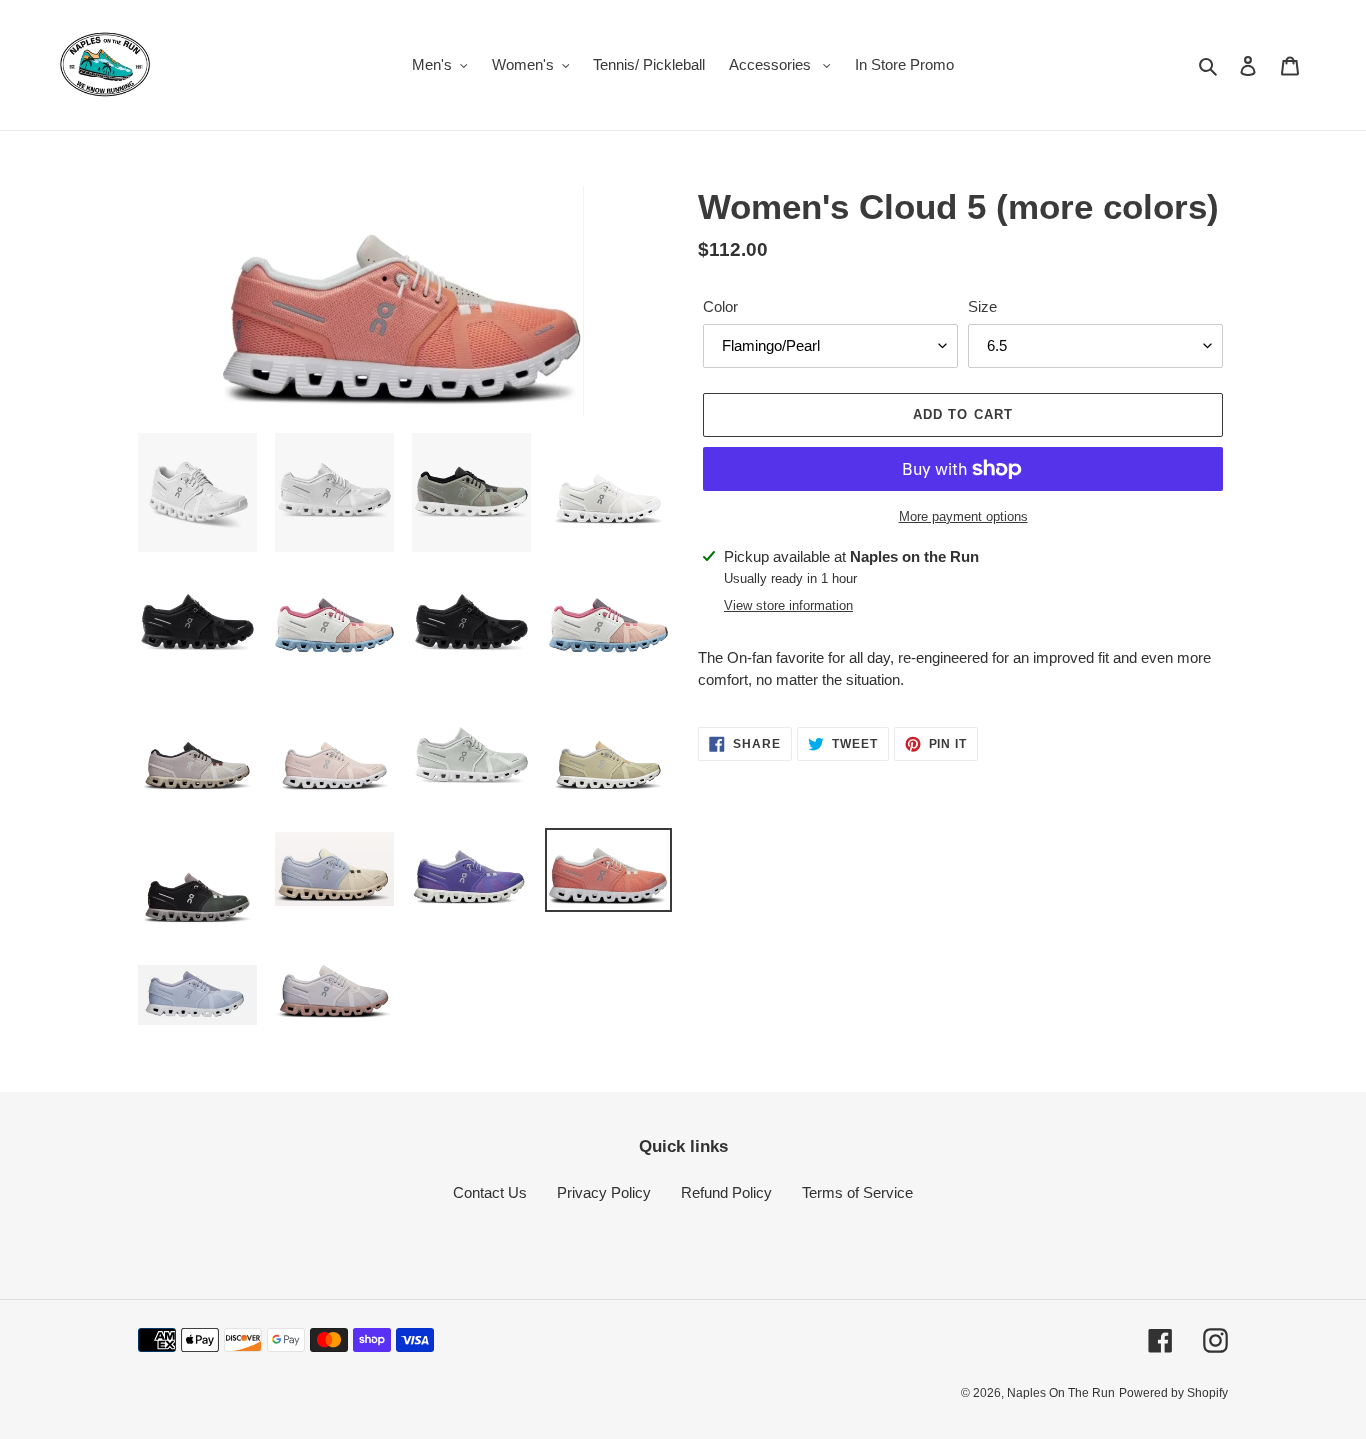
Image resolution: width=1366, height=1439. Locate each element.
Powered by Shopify (1173, 1393)
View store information (788, 605)
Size (982, 306)
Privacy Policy (604, 1192)
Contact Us (490, 1192)
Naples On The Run (1061, 1393)
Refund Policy (726, 1192)
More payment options (963, 516)
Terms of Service (857, 1192)
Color (720, 306)
